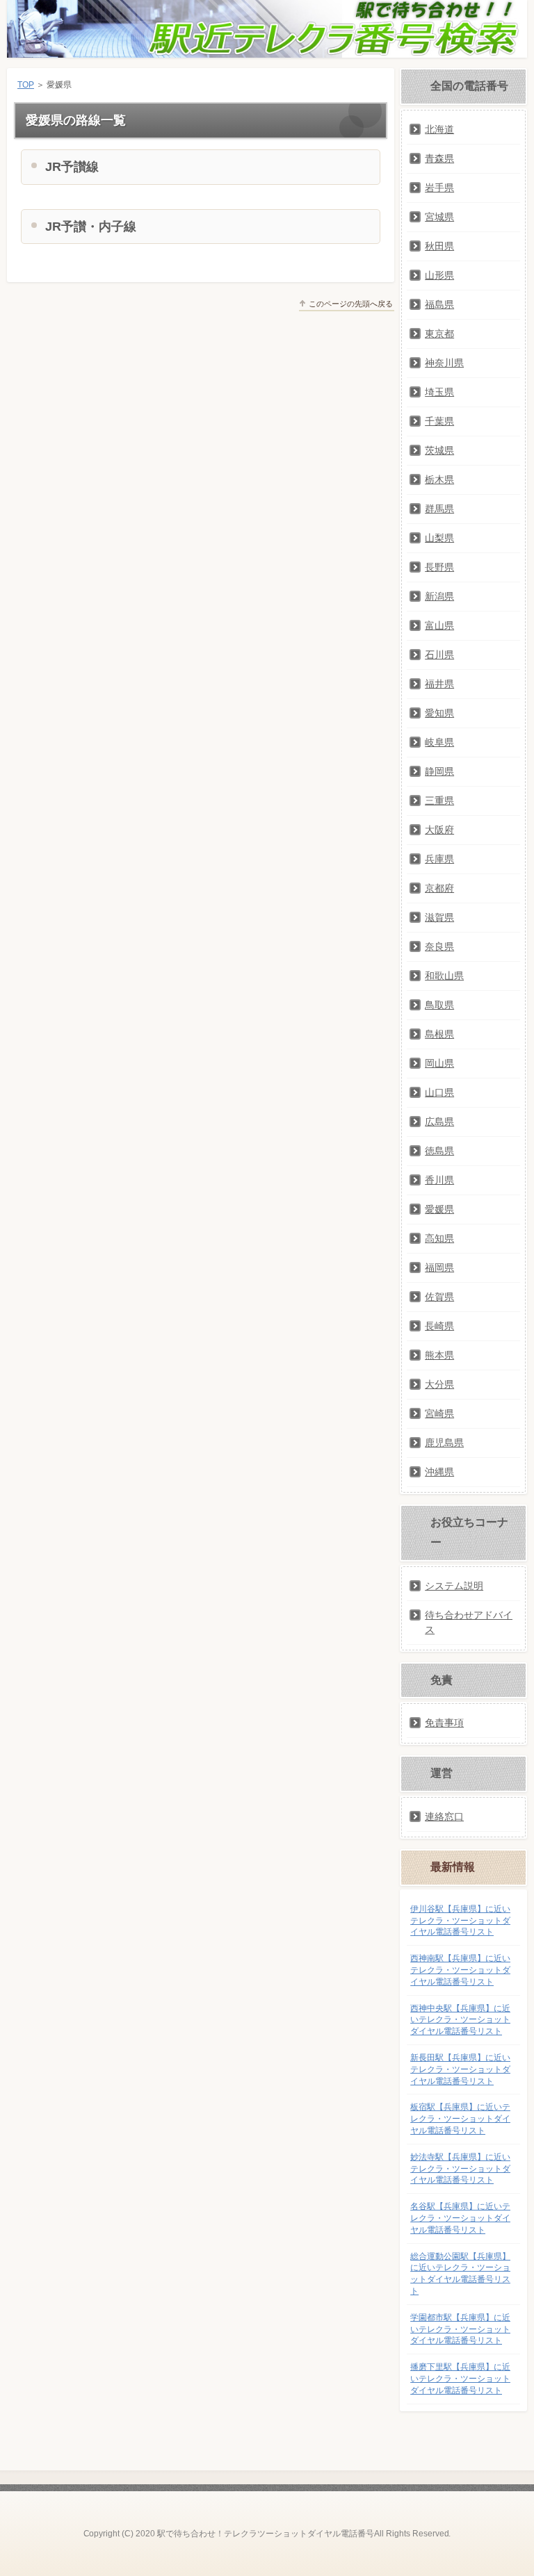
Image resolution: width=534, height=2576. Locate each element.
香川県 (439, 1180)
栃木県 (439, 479)
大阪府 (439, 830)
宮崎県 (439, 1413)
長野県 (439, 567)
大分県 (439, 1384)
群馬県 (439, 509)
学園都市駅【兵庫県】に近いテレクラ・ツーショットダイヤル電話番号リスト (460, 2329)
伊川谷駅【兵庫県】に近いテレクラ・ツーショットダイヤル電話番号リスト (460, 1921)
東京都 (439, 334)
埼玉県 (439, 392)
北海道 (439, 129)
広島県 (439, 1122)
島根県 (439, 1034)
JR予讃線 (72, 167)
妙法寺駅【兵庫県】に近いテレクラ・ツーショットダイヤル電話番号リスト (460, 2169)
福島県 (439, 304)
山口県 (439, 1092)
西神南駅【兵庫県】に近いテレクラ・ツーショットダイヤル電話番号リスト (460, 1970)
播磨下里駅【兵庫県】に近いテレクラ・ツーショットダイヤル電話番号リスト (460, 2379)
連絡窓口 (444, 1816)
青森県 (439, 158)
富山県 (439, 625)
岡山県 (439, 1063)
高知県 (439, 1238)
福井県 (439, 684)
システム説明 (454, 1586)
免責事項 (444, 1723)
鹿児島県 (444, 1443)
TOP (26, 85)
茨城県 (439, 450)
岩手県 (439, 188)
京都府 (439, 888)
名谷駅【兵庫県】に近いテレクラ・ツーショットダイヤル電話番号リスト (460, 2218)
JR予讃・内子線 (91, 227)
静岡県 (439, 771)
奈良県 (439, 946)
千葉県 (439, 421)
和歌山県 (444, 976)
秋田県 (439, 246)
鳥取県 (439, 1005)
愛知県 (439, 713)
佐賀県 (439, 1297)
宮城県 (439, 217)
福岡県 (439, 1268)
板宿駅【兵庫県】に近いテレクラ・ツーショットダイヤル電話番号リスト (460, 2119)
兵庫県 (439, 859)
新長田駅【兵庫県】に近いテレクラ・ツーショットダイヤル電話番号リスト (460, 2069)
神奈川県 (444, 363)
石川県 (439, 655)
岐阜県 (439, 742)
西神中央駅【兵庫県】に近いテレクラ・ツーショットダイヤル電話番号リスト (460, 2020)
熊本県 (439, 1355)
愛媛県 (439, 1209)
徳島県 (439, 1151)
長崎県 (439, 1326)
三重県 (439, 801)
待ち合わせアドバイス (469, 1622)
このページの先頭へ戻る (351, 304)
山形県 (439, 275)
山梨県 (439, 538)
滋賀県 (439, 917)
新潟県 (439, 596)
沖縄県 (439, 1472)
